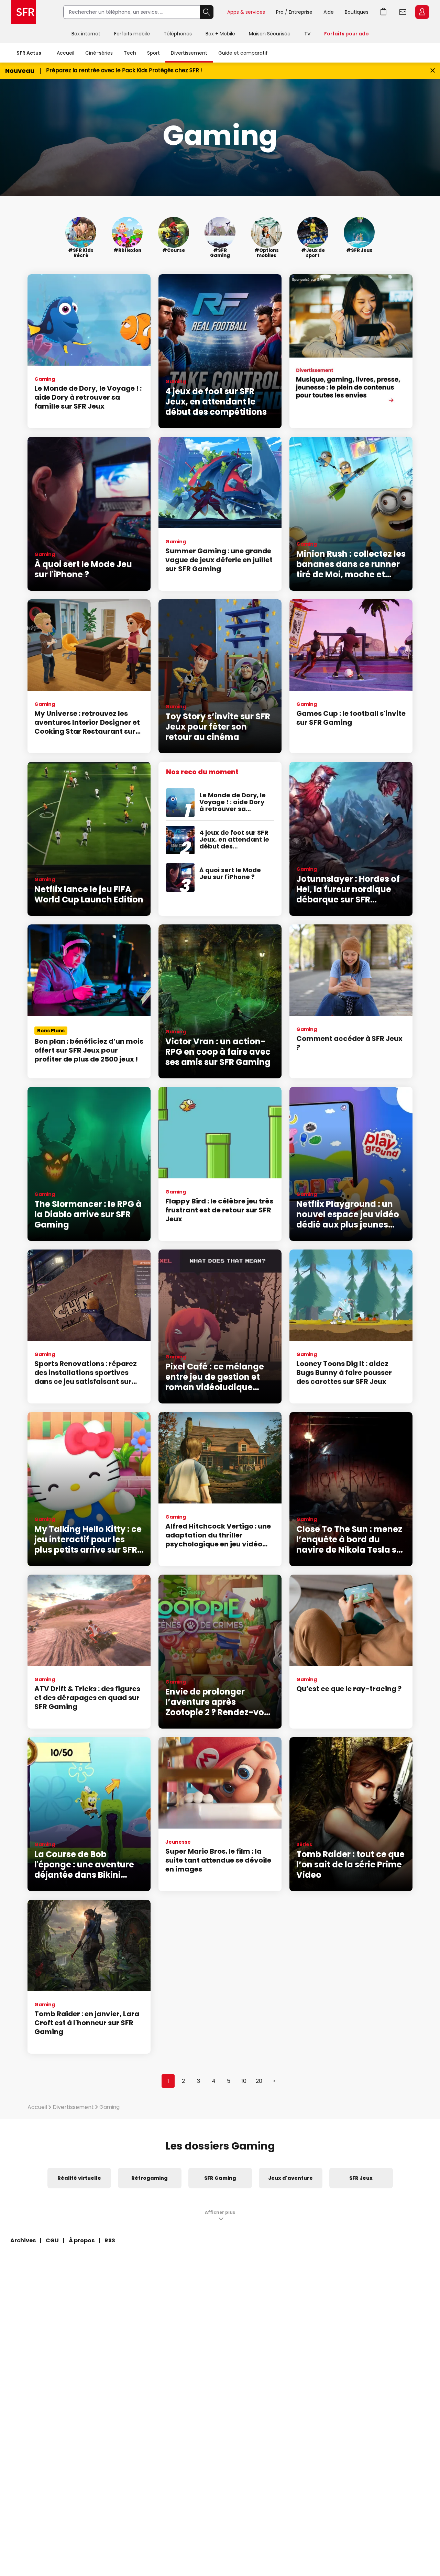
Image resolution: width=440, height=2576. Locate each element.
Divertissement (189, 53)
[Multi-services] (351, 351)
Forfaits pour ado (346, 34)
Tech (130, 53)
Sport (153, 53)
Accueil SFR (23, 12)
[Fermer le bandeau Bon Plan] (433, 71)
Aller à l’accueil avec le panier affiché (384, 12)
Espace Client (422, 12)
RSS (110, 2240)
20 (259, 2081)
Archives (23, 2240)
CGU (52, 2240)
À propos (82, 2240)
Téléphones (178, 34)
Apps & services (246, 12)
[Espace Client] (421, 12)
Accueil (65, 53)
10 (244, 2081)
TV (307, 34)
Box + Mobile (220, 34)
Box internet (86, 34)
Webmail (403, 12)
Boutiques (357, 12)
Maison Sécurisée (270, 34)
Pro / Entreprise (294, 12)
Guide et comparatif (243, 53)
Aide (329, 12)
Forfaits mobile (132, 34)
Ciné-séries (99, 53)
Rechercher (207, 12)
